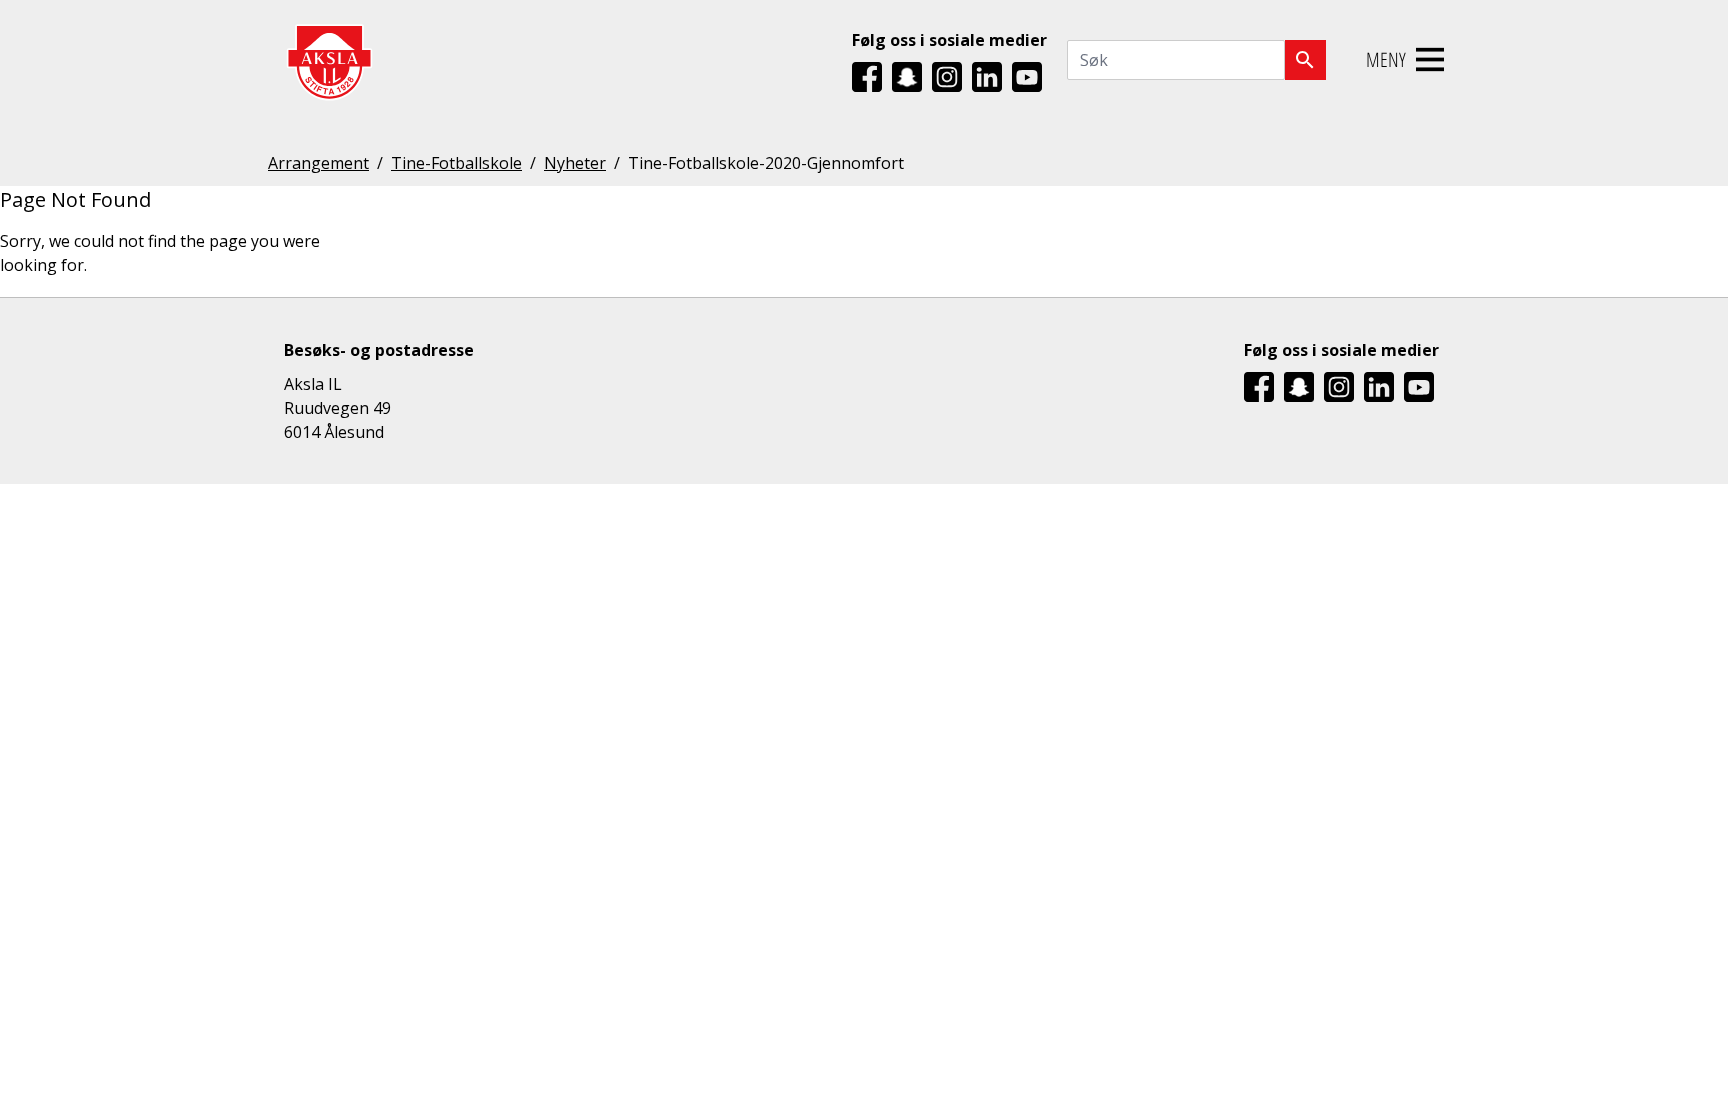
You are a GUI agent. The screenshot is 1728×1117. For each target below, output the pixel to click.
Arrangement (318, 163)
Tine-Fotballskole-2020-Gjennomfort (766, 163)
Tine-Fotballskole (456, 163)
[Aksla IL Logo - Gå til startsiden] (329, 60)
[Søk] (1305, 60)
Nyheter (575, 163)
